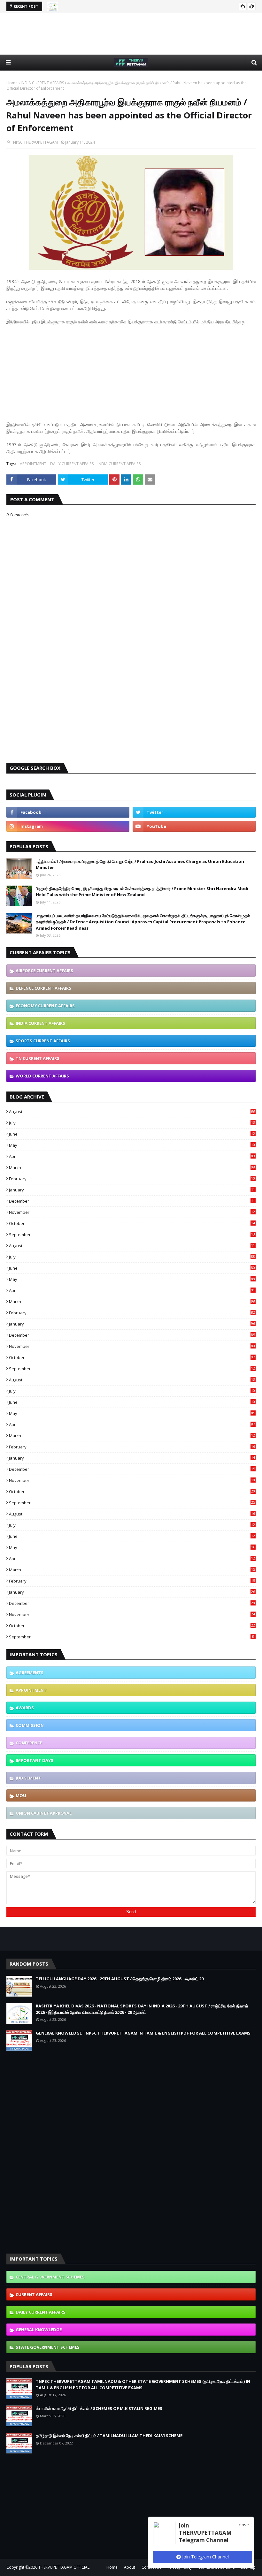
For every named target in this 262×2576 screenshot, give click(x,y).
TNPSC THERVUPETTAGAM (34, 142)
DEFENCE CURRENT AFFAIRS (43, 988)
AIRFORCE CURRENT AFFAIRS (44, 971)
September (132, 1235)
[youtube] (194, 826)
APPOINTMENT (33, 464)
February (132, 1179)
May (132, 1145)
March (132, 1167)
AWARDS (25, 1708)
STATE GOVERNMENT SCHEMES (48, 2347)
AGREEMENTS (30, 1673)
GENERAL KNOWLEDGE (39, 2330)
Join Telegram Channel (205, 2557)
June (132, 1134)
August (132, 1112)
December (132, 1201)
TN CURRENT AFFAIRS (38, 1058)
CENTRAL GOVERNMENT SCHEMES (50, 2277)
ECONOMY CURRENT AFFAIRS (45, 1006)
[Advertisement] (131, 34)
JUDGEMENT (28, 1778)
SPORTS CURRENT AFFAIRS (43, 1041)
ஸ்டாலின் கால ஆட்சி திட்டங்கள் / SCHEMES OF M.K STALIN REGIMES (99, 2408)
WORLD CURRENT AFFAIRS (42, 1076)
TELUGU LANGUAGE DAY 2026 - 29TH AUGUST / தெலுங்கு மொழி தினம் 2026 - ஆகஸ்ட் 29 (120, 1979)
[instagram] (68, 826)
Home (12, 83)
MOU (21, 1795)
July (132, 1123)
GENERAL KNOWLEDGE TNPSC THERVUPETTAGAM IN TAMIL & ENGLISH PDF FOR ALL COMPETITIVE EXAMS (143, 2033)
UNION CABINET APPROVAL (44, 1813)
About (130, 2567)
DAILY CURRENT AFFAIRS (72, 464)
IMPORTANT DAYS (35, 1760)
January (132, 1190)
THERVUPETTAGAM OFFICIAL (64, 2567)
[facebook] (68, 812)
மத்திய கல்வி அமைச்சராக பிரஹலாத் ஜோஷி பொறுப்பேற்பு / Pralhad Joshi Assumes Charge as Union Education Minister (140, 865)
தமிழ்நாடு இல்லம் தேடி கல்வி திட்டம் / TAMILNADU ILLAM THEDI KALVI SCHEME (109, 2436)
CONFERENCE (29, 1743)
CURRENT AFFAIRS (34, 2294)
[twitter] (194, 812)
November (132, 1212)
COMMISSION (30, 1725)
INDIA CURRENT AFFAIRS (42, 83)
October (132, 1223)
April (132, 1156)
